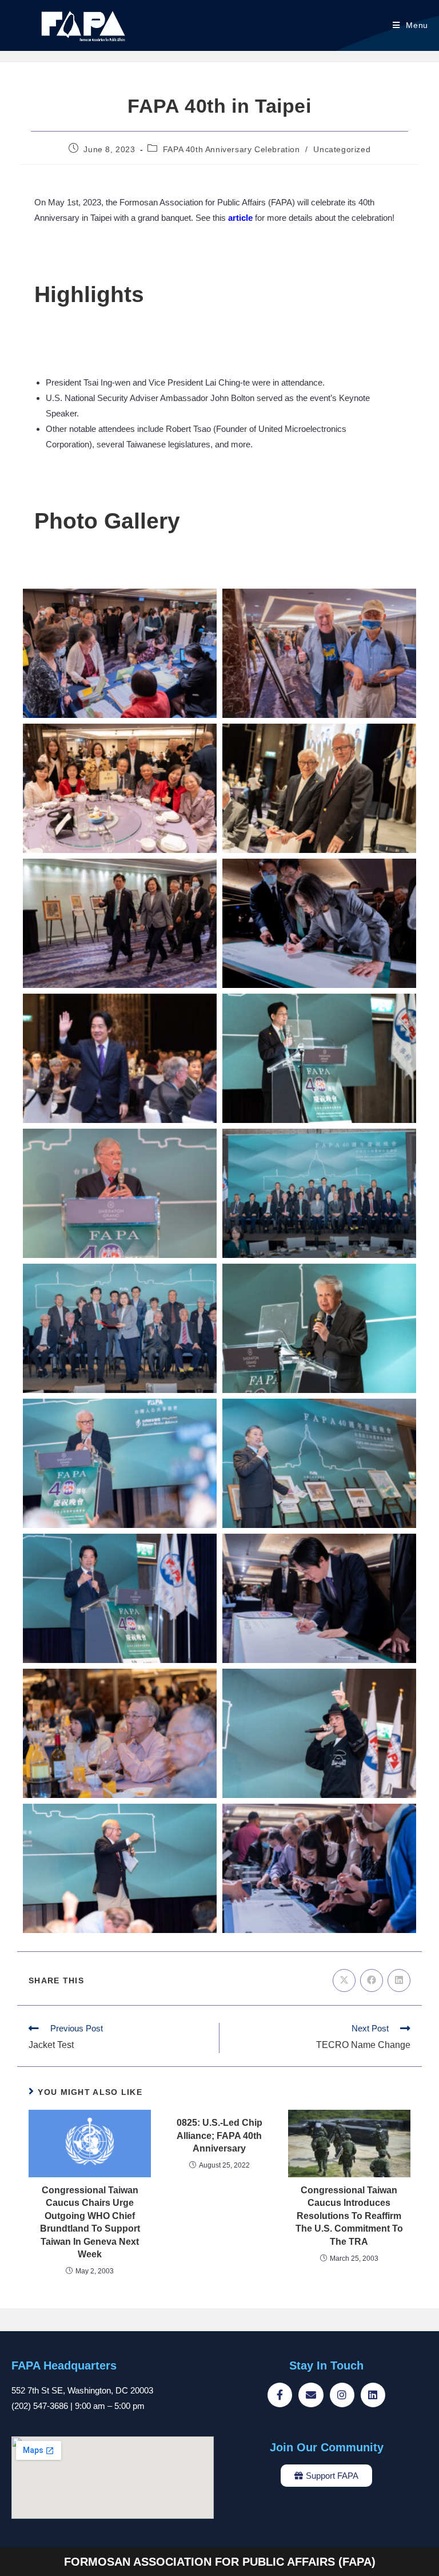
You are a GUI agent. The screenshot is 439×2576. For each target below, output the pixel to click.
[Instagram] (342, 2395)
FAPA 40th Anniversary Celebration (232, 149)
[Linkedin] (373, 2395)
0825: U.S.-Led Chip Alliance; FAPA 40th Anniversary (219, 2136)
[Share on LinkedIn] (399, 1980)
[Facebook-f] (280, 2395)
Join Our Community (327, 2447)
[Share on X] (344, 1980)
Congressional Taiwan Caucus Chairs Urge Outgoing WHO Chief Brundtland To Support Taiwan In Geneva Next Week (90, 2222)
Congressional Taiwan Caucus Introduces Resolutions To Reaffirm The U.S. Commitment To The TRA (349, 2216)
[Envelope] (311, 2395)
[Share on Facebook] (372, 1980)
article (240, 218)
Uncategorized (342, 149)
